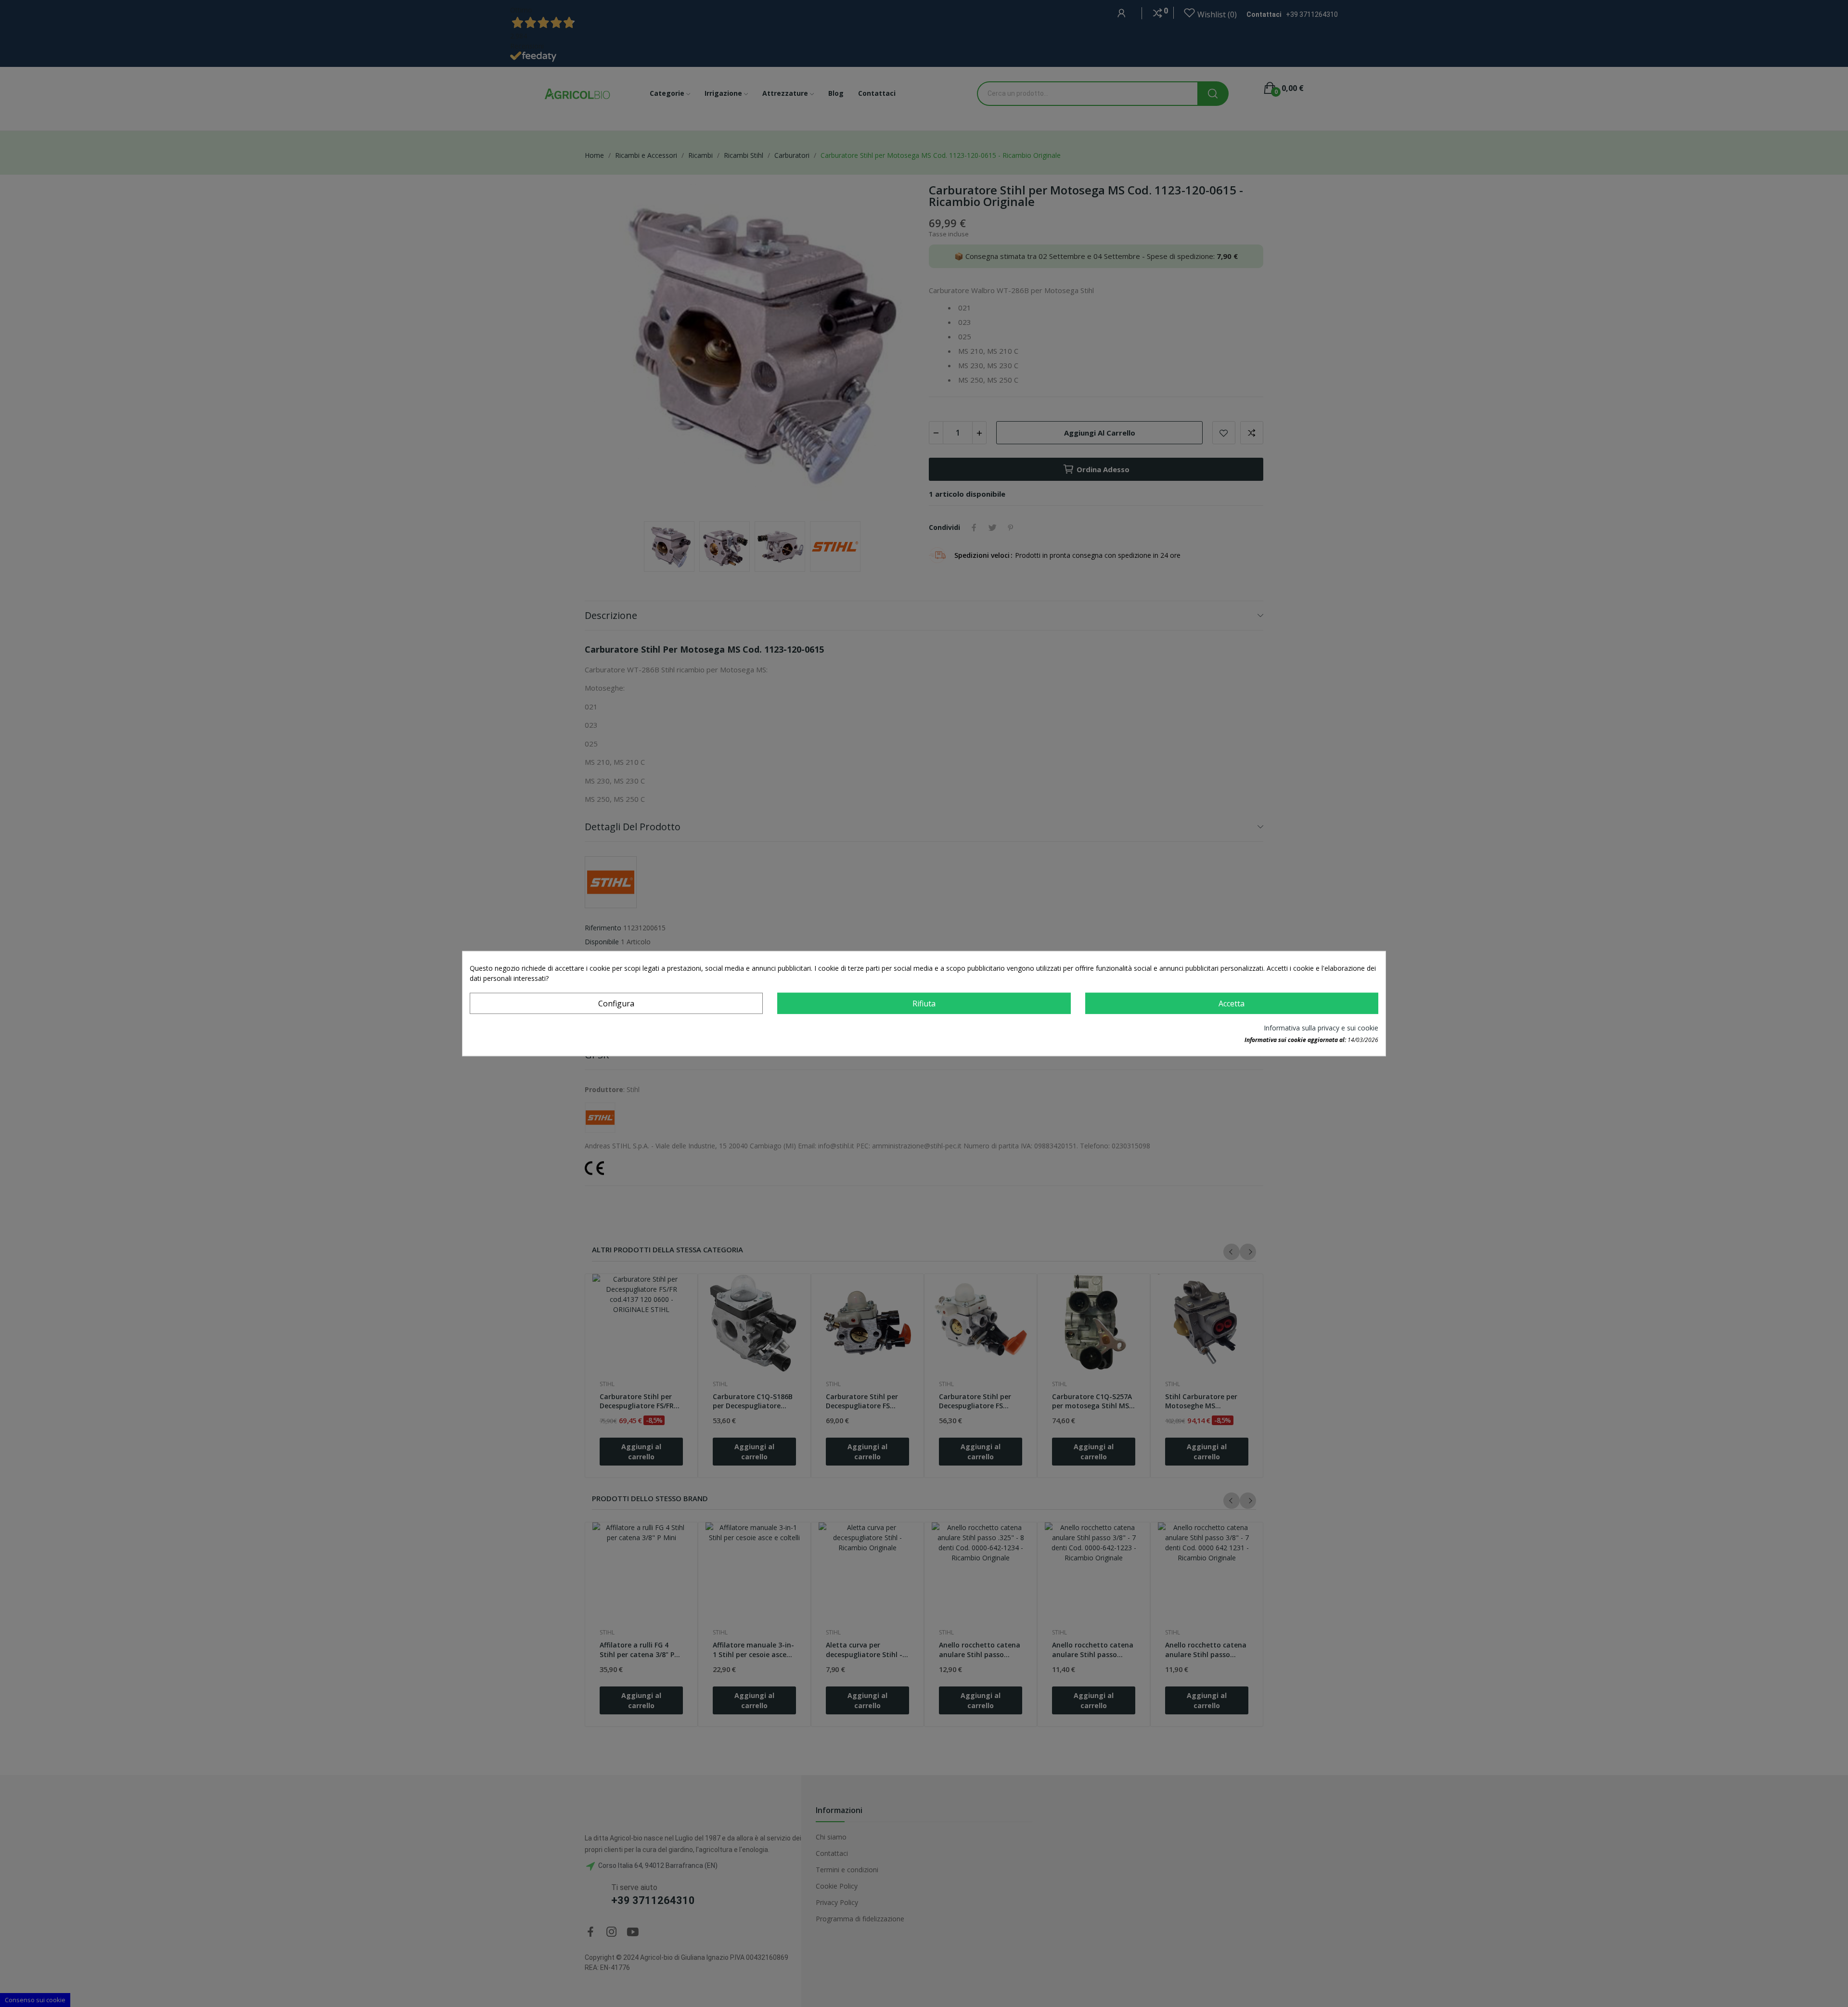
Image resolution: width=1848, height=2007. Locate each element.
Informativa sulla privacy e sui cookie (1321, 1027)
